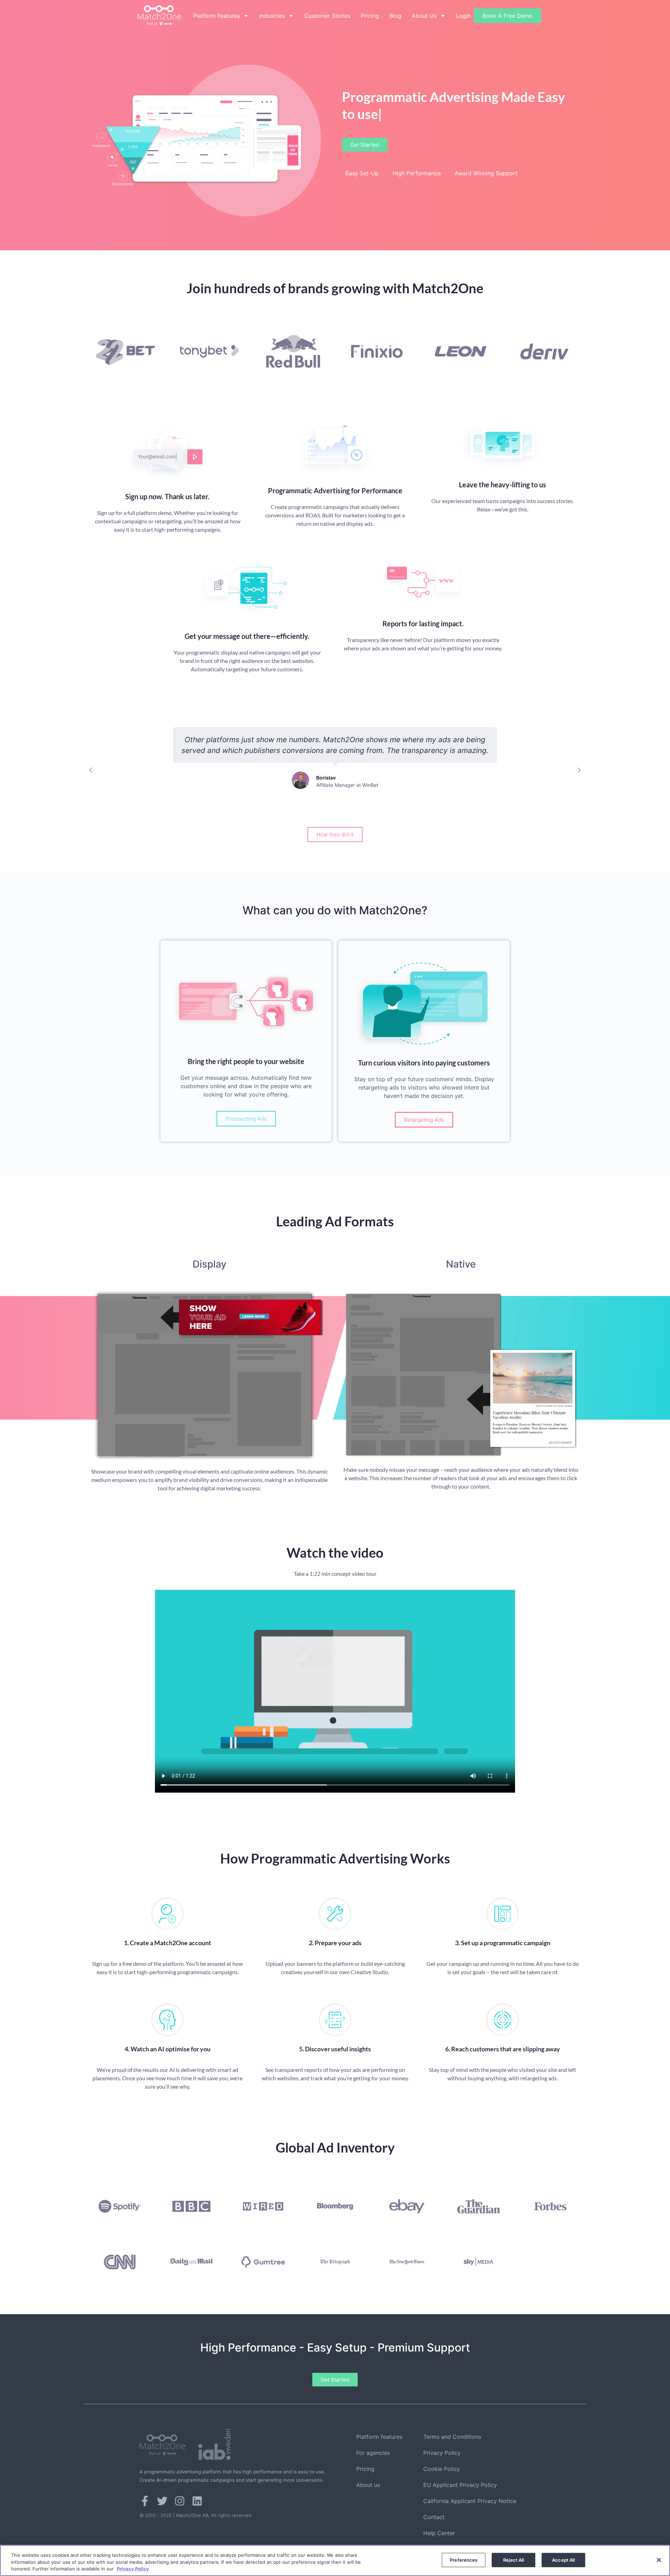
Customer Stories (327, 16)
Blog (395, 16)
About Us (424, 16)
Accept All (563, 2560)
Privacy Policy (442, 2453)
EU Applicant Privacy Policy (460, 2485)
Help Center (439, 2533)
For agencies (373, 2453)
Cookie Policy (442, 2469)
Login (463, 16)
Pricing (370, 16)
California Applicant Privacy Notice (470, 2501)
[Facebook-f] (145, 2501)
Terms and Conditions (452, 2437)
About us (368, 2485)
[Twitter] (162, 2501)
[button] (91, 770)
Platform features (379, 2437)
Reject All (513, 2560)
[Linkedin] (197, 2501)
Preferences (464, 2560)
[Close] (659, 2560)
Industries (272, 16)
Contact (434, 2517)
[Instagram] (180, 2501)
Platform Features (216, 16)
